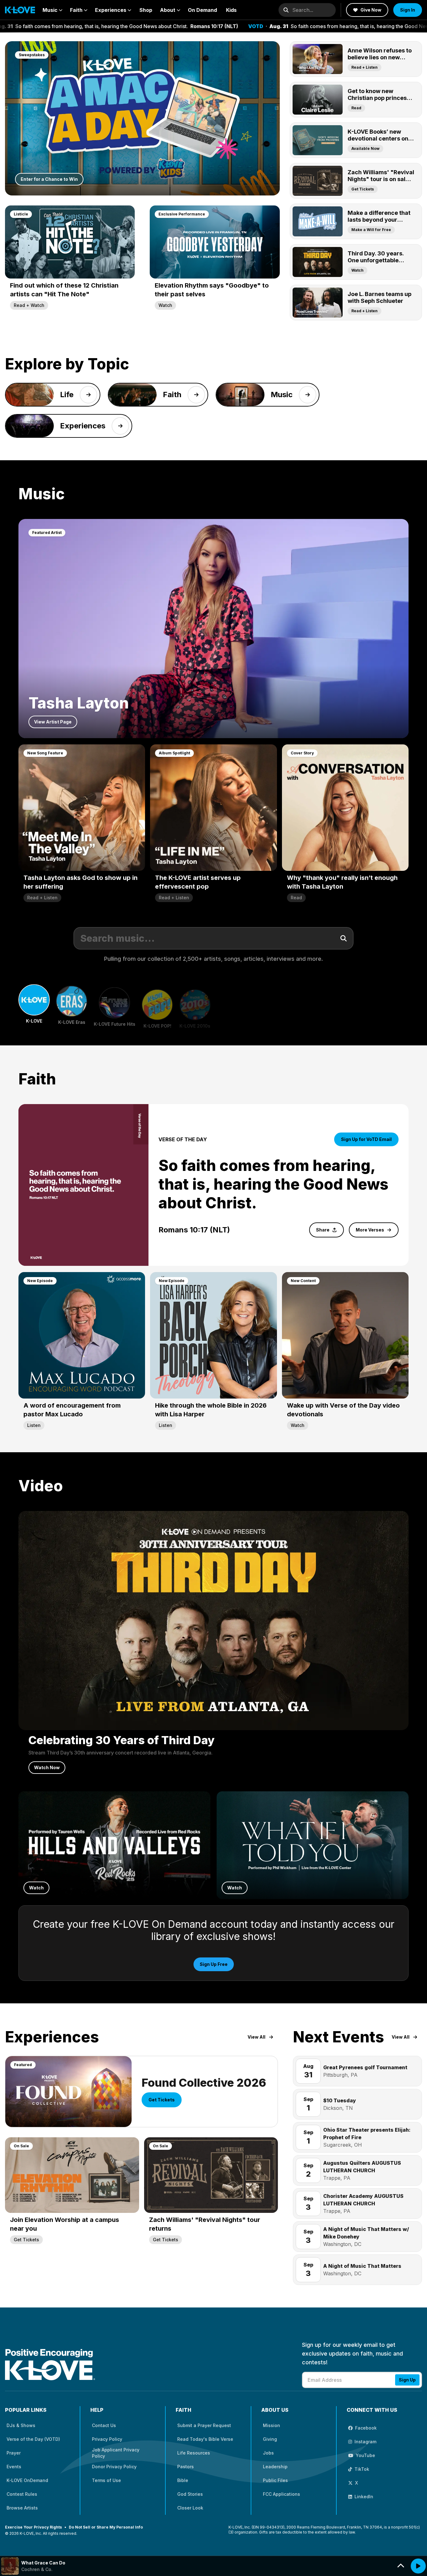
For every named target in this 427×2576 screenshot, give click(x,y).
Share (323, 1230)
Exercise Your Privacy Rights (33, 2527)
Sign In (408, 10)
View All (256, 2037)
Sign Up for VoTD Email (366, 1139)
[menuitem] (53, 10)
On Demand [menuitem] (202, 10)
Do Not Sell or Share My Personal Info (106, 2527)
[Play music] (418, 2566)
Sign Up (407, 2380)
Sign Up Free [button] (214, 1964)
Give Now (371, 10)
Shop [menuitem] (146, 10)
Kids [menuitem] (231, 10)
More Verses (370, 1230)
